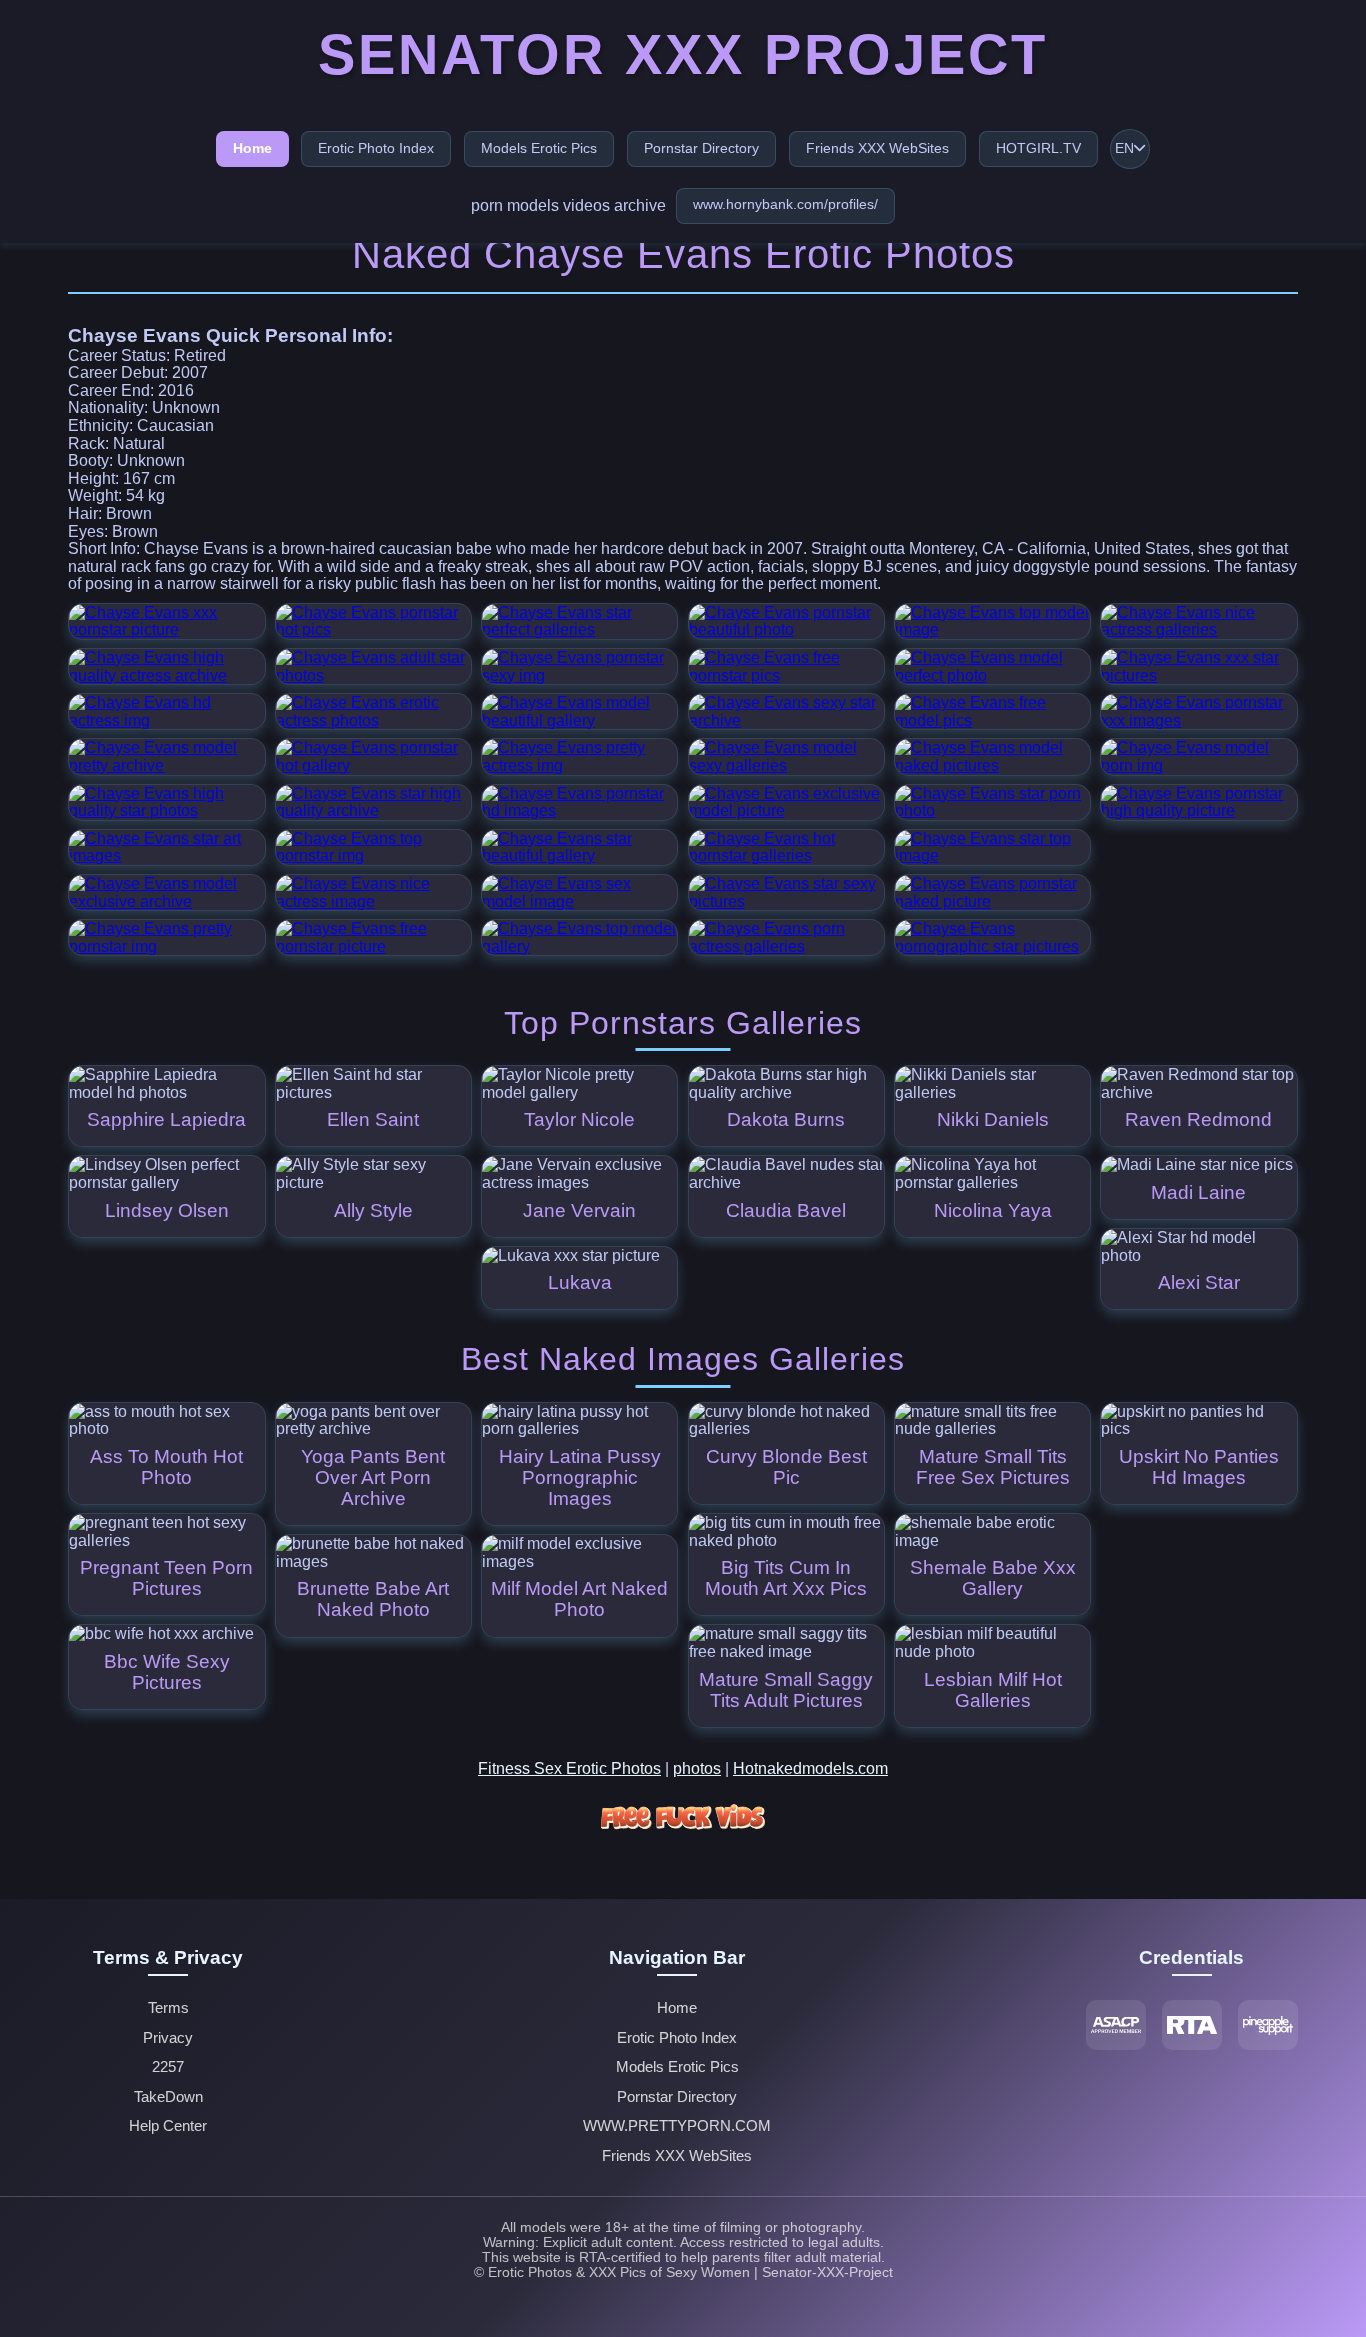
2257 (168, 2067)
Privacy (168, 2038)
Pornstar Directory (701, 148)
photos (697, 1768)
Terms (168, 2008)
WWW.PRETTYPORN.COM (677, 2126)
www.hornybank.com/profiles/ (785, 204)
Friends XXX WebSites (877, 148)
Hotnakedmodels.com (810, 1768)
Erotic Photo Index (376, 148)
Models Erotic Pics (539, 148)
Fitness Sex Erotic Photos (569, 1768)
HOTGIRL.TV (1038, 148)
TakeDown (168, 2097)
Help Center (168, 2126)
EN (1124, 148)
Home (252, 148)
